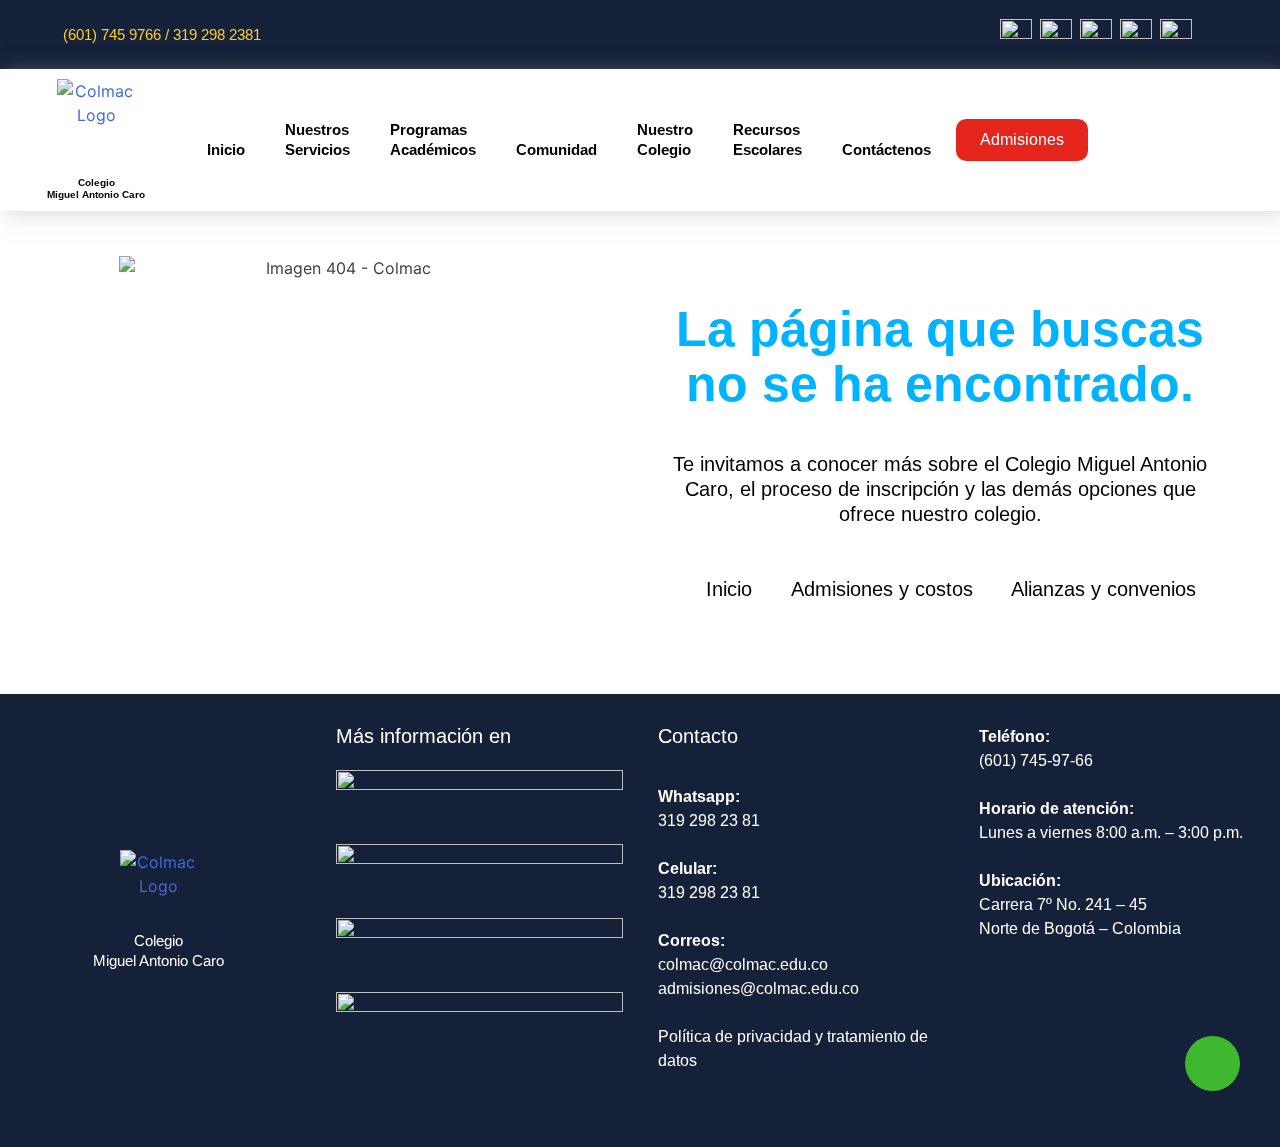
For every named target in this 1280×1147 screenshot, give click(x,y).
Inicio (226, 149)
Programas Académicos (433, 139)
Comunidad (556, 149)
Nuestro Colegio (665, 139)
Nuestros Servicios (317, 139)
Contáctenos (886, 149)
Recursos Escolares (767, 139)
